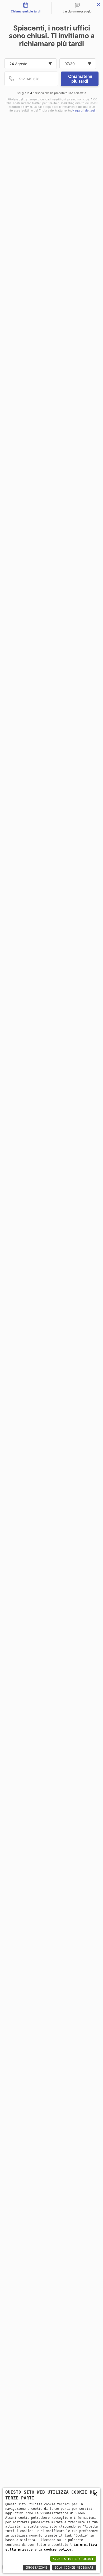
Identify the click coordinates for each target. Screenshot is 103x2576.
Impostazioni (36, 2568)
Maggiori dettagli (84, 111)
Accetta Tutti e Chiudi (73, 2559)
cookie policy (58, 2549)
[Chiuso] (99, 4)
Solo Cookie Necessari (74, 2568)
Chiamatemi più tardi (80, 79)
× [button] (95, 2493)
